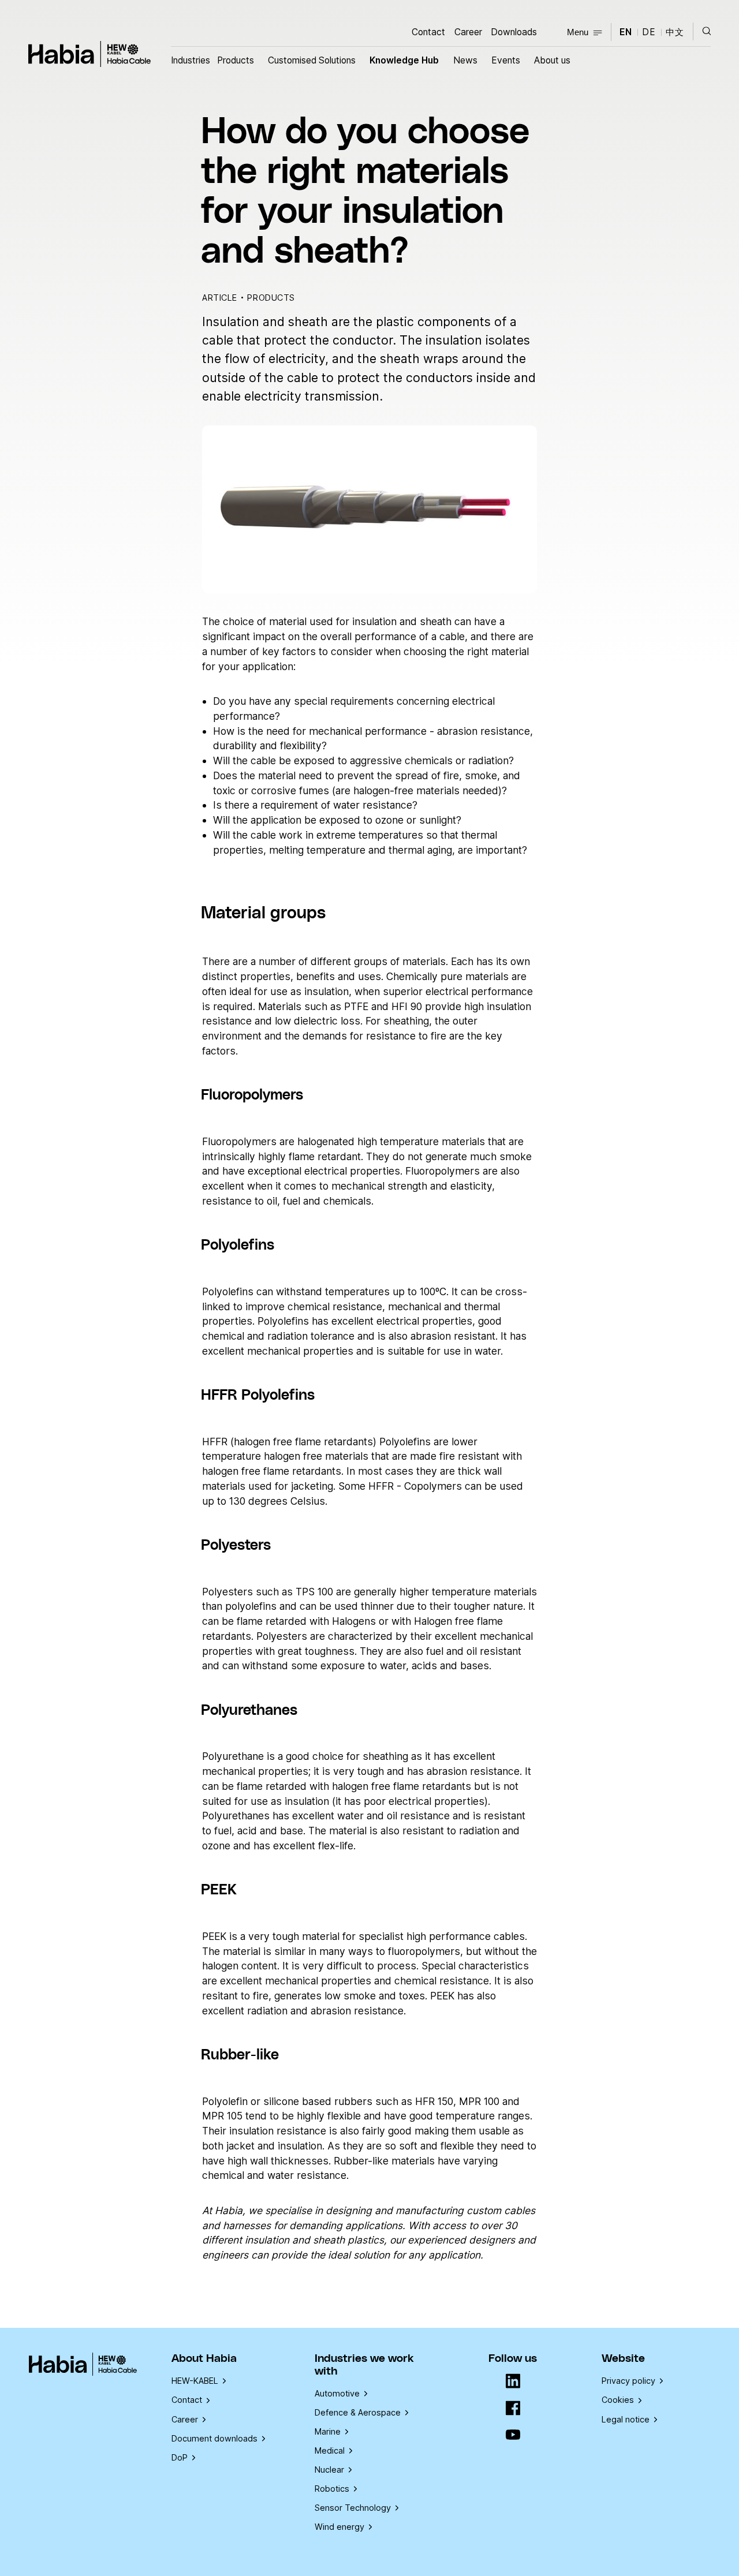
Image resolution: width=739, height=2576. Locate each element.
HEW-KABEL (195, 2381)
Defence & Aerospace (358, 2412)
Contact (428, 32)
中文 (675, 32)
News (465, 60)
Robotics (332, 2489)
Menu (578, 32)
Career (468, 32)
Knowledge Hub (404, 60)
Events (506, 60)
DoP (180, 2457)
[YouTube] (513, 2435)
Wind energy (339, 2527)
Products (236, 60)
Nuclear (329, 2470)
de (649, 32)
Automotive (337, 2393)
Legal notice (626, 2419)
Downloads (514, 32)
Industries (191, 60)
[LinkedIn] (513, 2382)
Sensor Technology (353, 2508)
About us (552, 60)
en (626, 32)
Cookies (618, 2400)
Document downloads (214, 2438)
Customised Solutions (312, 60)
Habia (90, 54)
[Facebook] (513, 2409)
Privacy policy (628, 2381)
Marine (328, 2431)
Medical (330, 2450)
